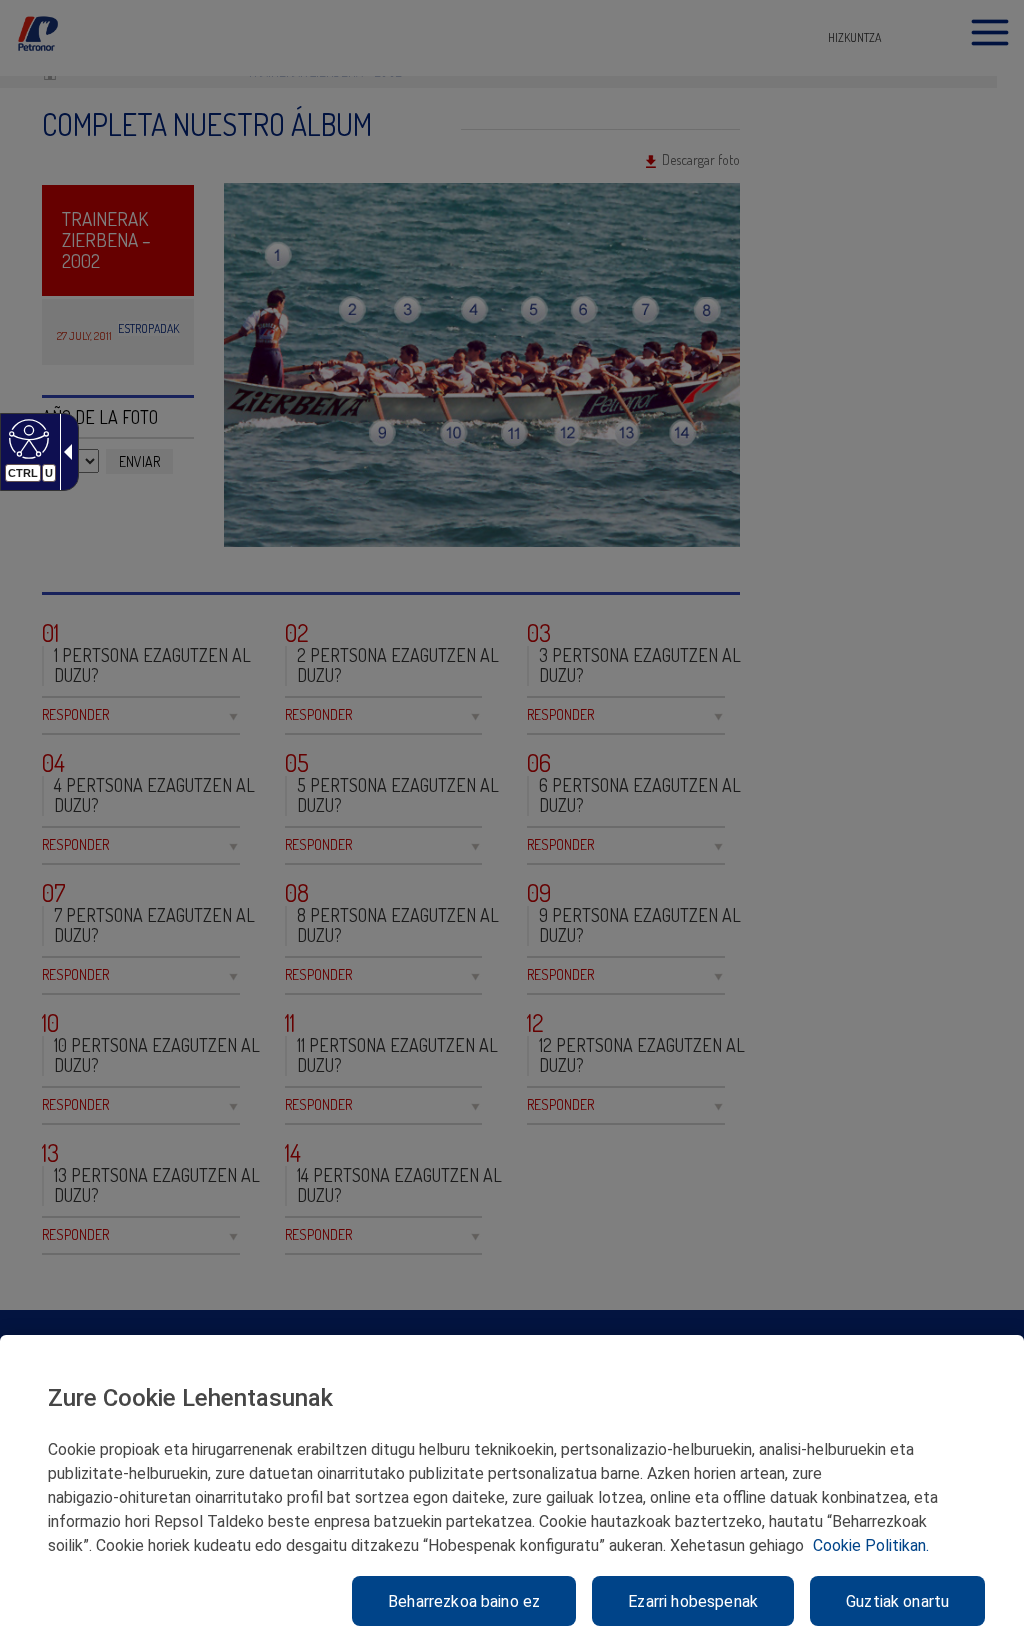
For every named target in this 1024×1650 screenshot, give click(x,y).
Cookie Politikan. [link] (871, 1545)
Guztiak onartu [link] (897, 1601)
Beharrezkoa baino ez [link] (464, 1601)
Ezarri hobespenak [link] (693, 1601)
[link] (26, 438)
